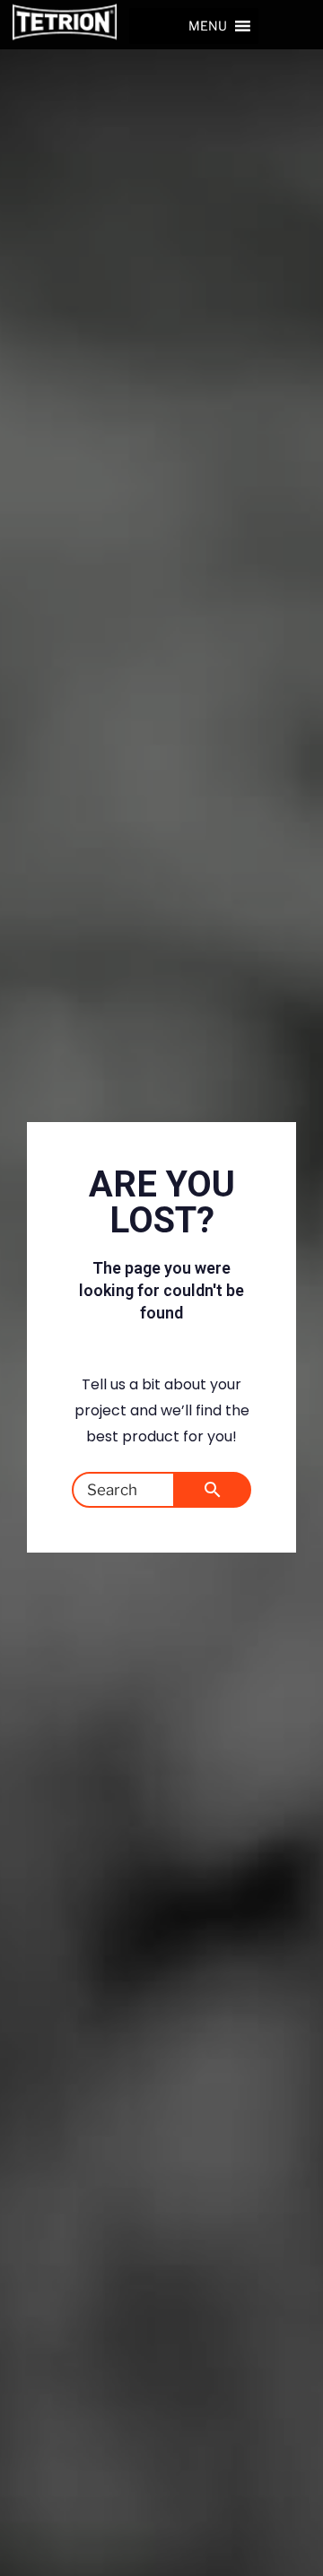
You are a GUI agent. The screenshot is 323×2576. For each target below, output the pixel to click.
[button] (208, 26)
